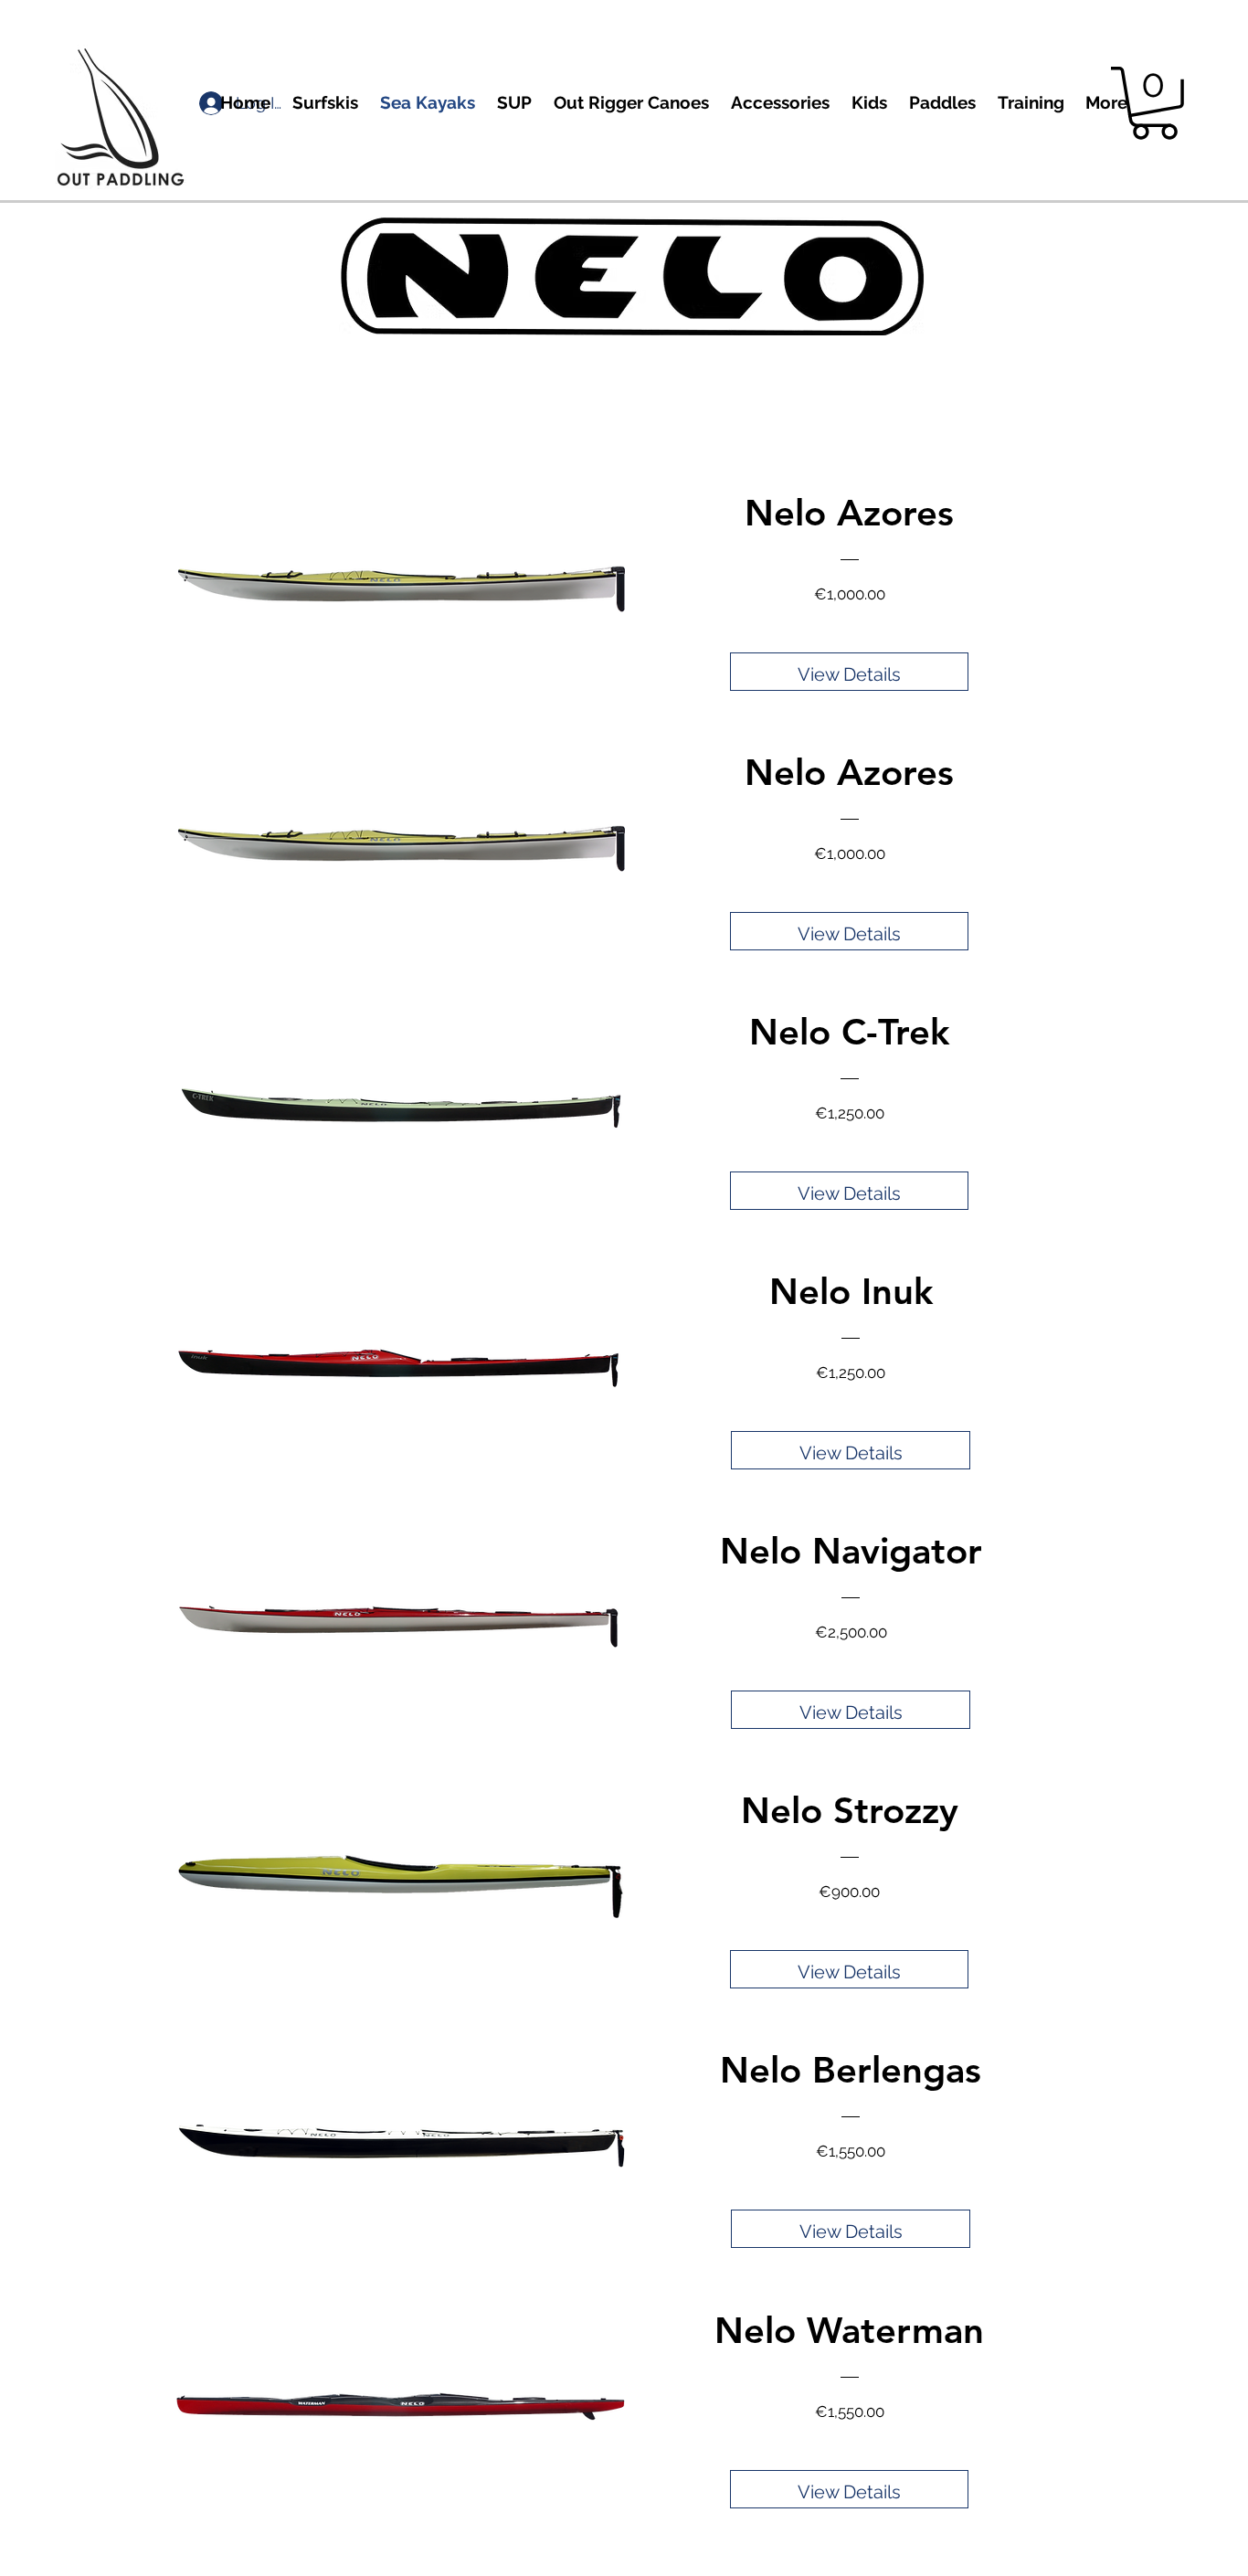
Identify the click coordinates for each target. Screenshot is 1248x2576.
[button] (1154, 103)
